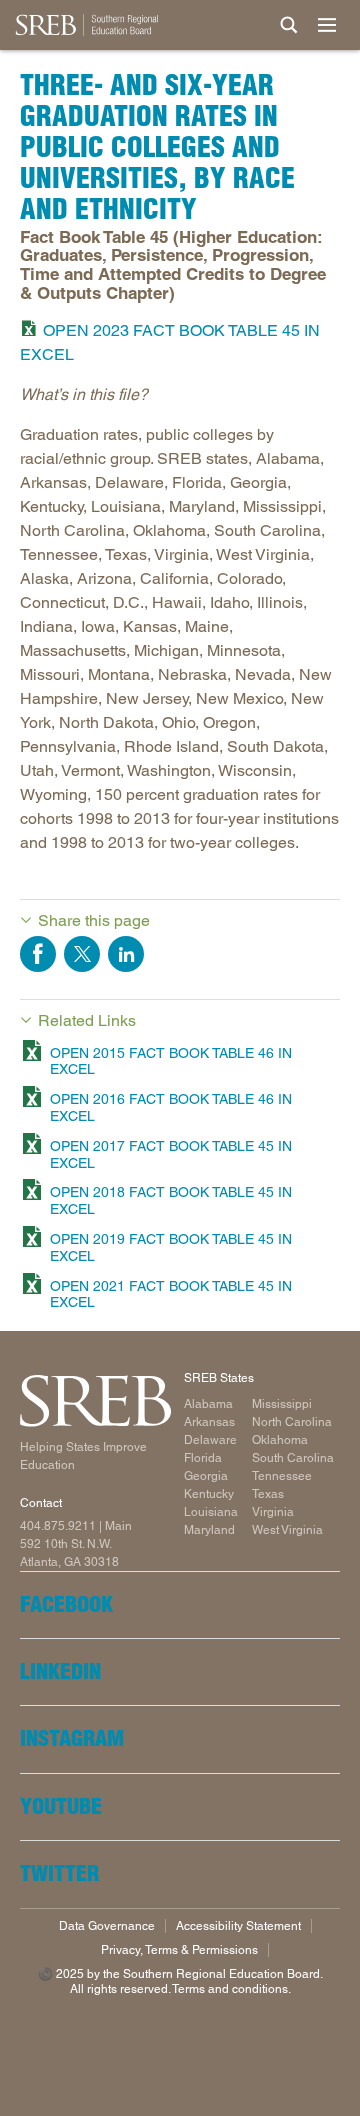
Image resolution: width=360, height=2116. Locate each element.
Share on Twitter (82, 954)
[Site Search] (289, 25)
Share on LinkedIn (126, 954)
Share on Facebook (38, 954)
